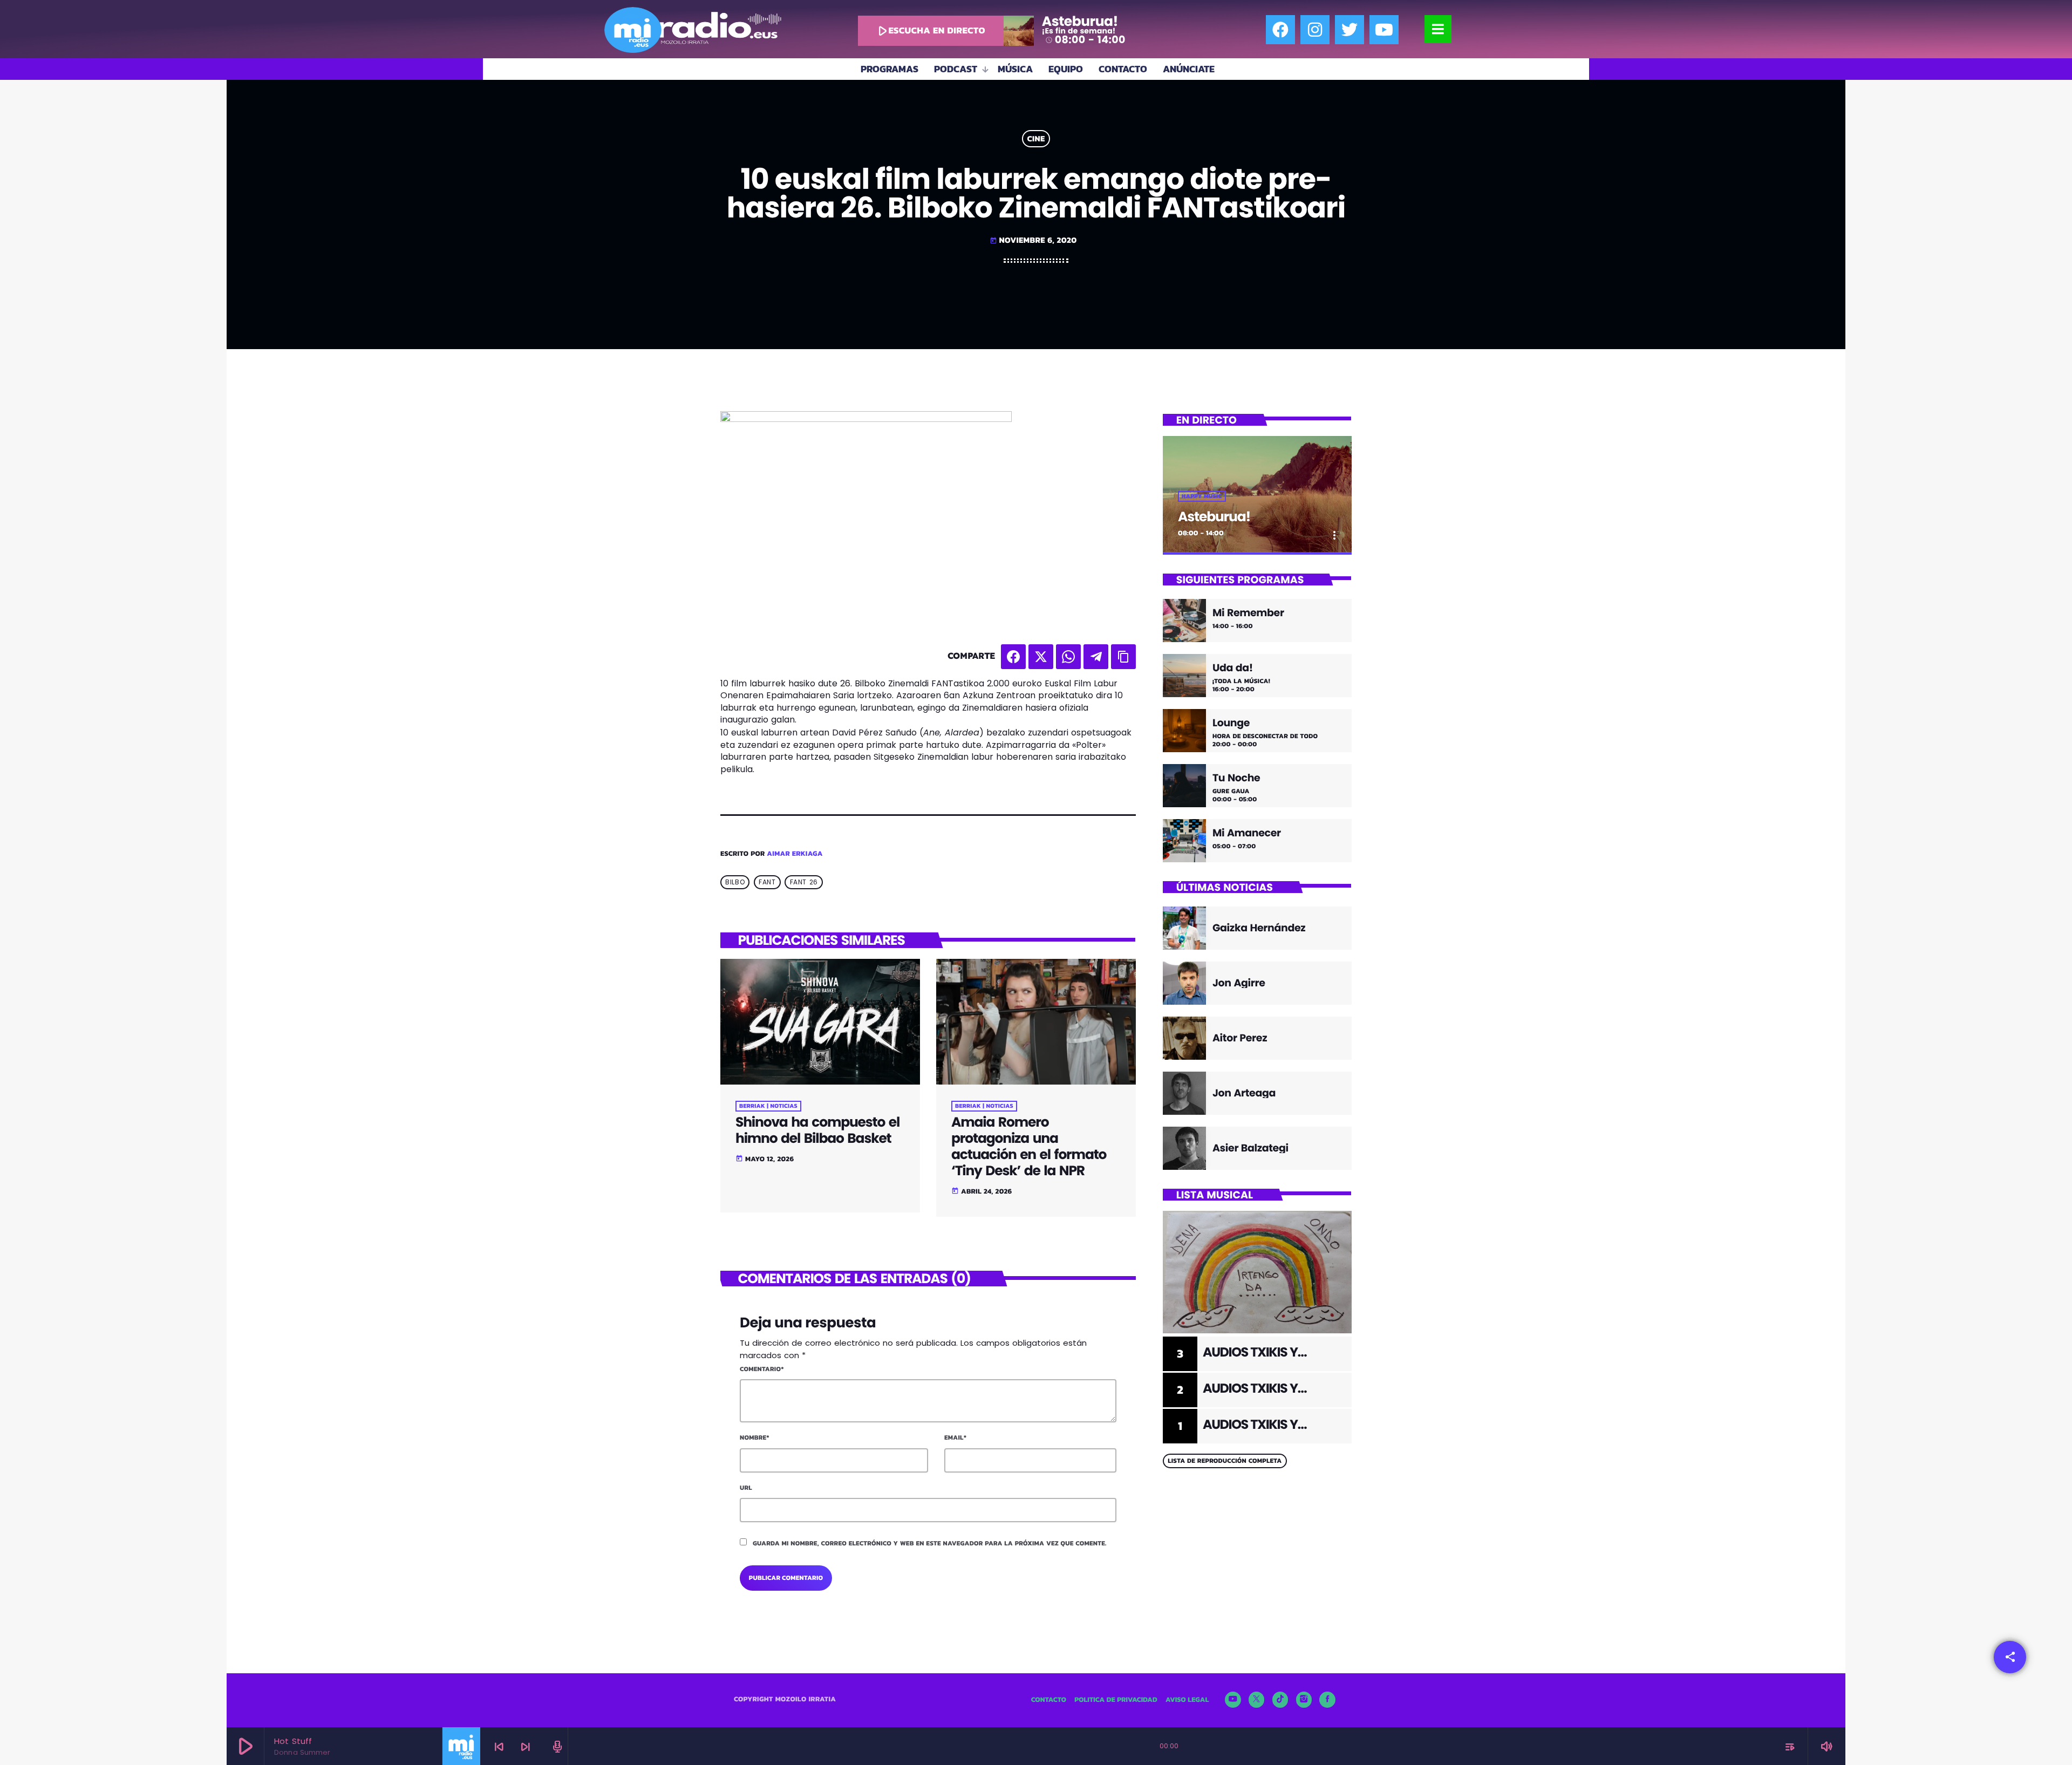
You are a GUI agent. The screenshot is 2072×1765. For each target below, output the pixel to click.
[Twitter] (1349, 30)
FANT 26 (804, 882)
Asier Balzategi (1250, 1148)
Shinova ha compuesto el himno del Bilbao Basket (817, 1130)
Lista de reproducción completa (1225, 1461)
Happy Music (1202, 496)
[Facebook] (1280, 30)
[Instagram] (1315, 30)
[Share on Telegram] (1096, 657)
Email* (955, 1437)
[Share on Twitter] (1041, 657)
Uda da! (1233, 668)
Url (746, 1488)
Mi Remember (1248, 613)
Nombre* (755, 1437)
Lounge (1231, 723)
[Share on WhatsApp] (1068, 657)
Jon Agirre (1239, 983)
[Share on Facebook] (1013, 657)
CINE (1036, 139)
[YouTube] (1233, 1700)
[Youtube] (1384, 30)
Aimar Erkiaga (795, 854)
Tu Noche (1236, 778)
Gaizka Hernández (1259, 928)
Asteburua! (1214, 517)
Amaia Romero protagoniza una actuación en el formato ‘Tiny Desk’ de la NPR (1029, 1146)
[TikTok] (1280, 1700)
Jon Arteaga (1244, 1093)
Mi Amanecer (1247, 833)
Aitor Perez (1240, 1038)
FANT (767, 882)
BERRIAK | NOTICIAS (768, 1106)
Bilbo (735, 882)
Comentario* (762, 1369)
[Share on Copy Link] (1123, 657)
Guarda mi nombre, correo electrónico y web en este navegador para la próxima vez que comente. (930, 1543)
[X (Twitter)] (1257, 1700)
